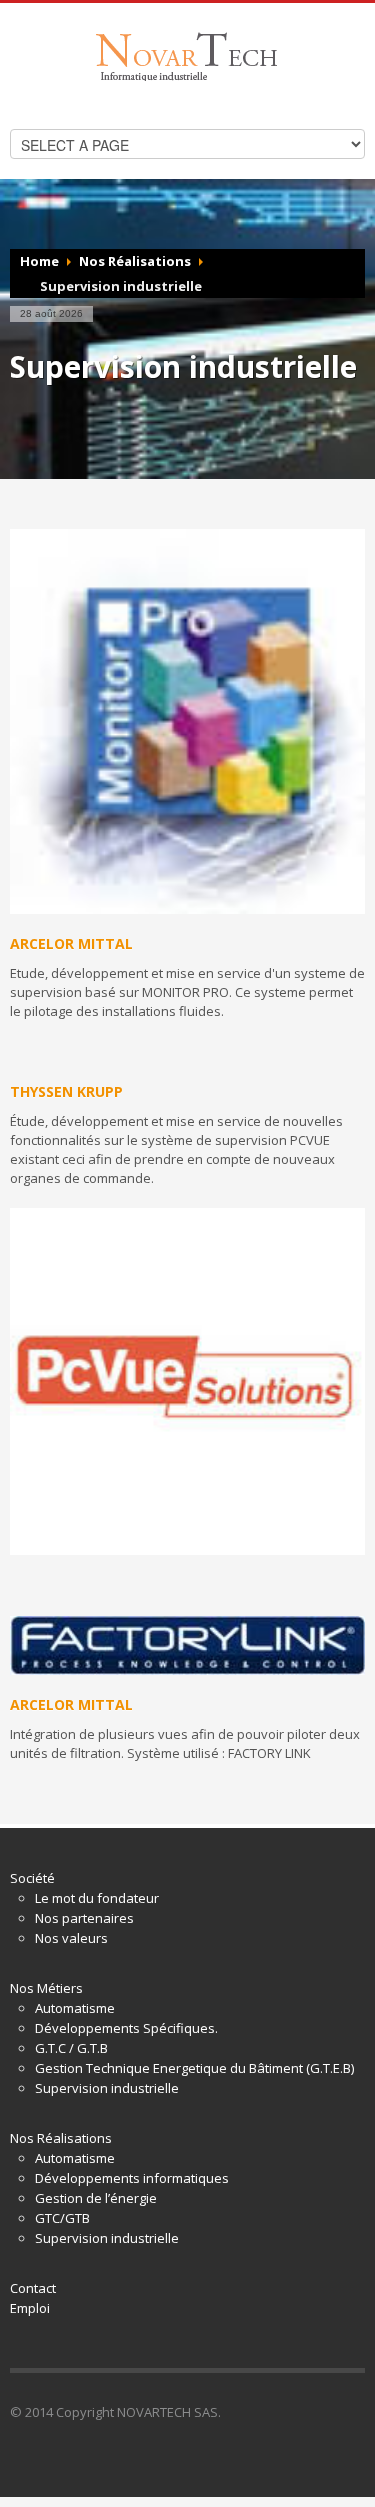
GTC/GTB (62, 2218)
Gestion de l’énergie (96, 2198)
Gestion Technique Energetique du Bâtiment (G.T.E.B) (194, 2068)
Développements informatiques (132, 2178)
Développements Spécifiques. (126, 2028)
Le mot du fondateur (97, 1898)
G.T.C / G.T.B (71, 2048)
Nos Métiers (46, 1988)
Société (32, 1878)
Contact (33, 2288)
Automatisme (75, 2008)
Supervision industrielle (107, 2088)
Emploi (30, 2308)
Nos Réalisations (135, 261)
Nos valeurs (71, 1938)
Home (39, 261)
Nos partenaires (84, 1918)
